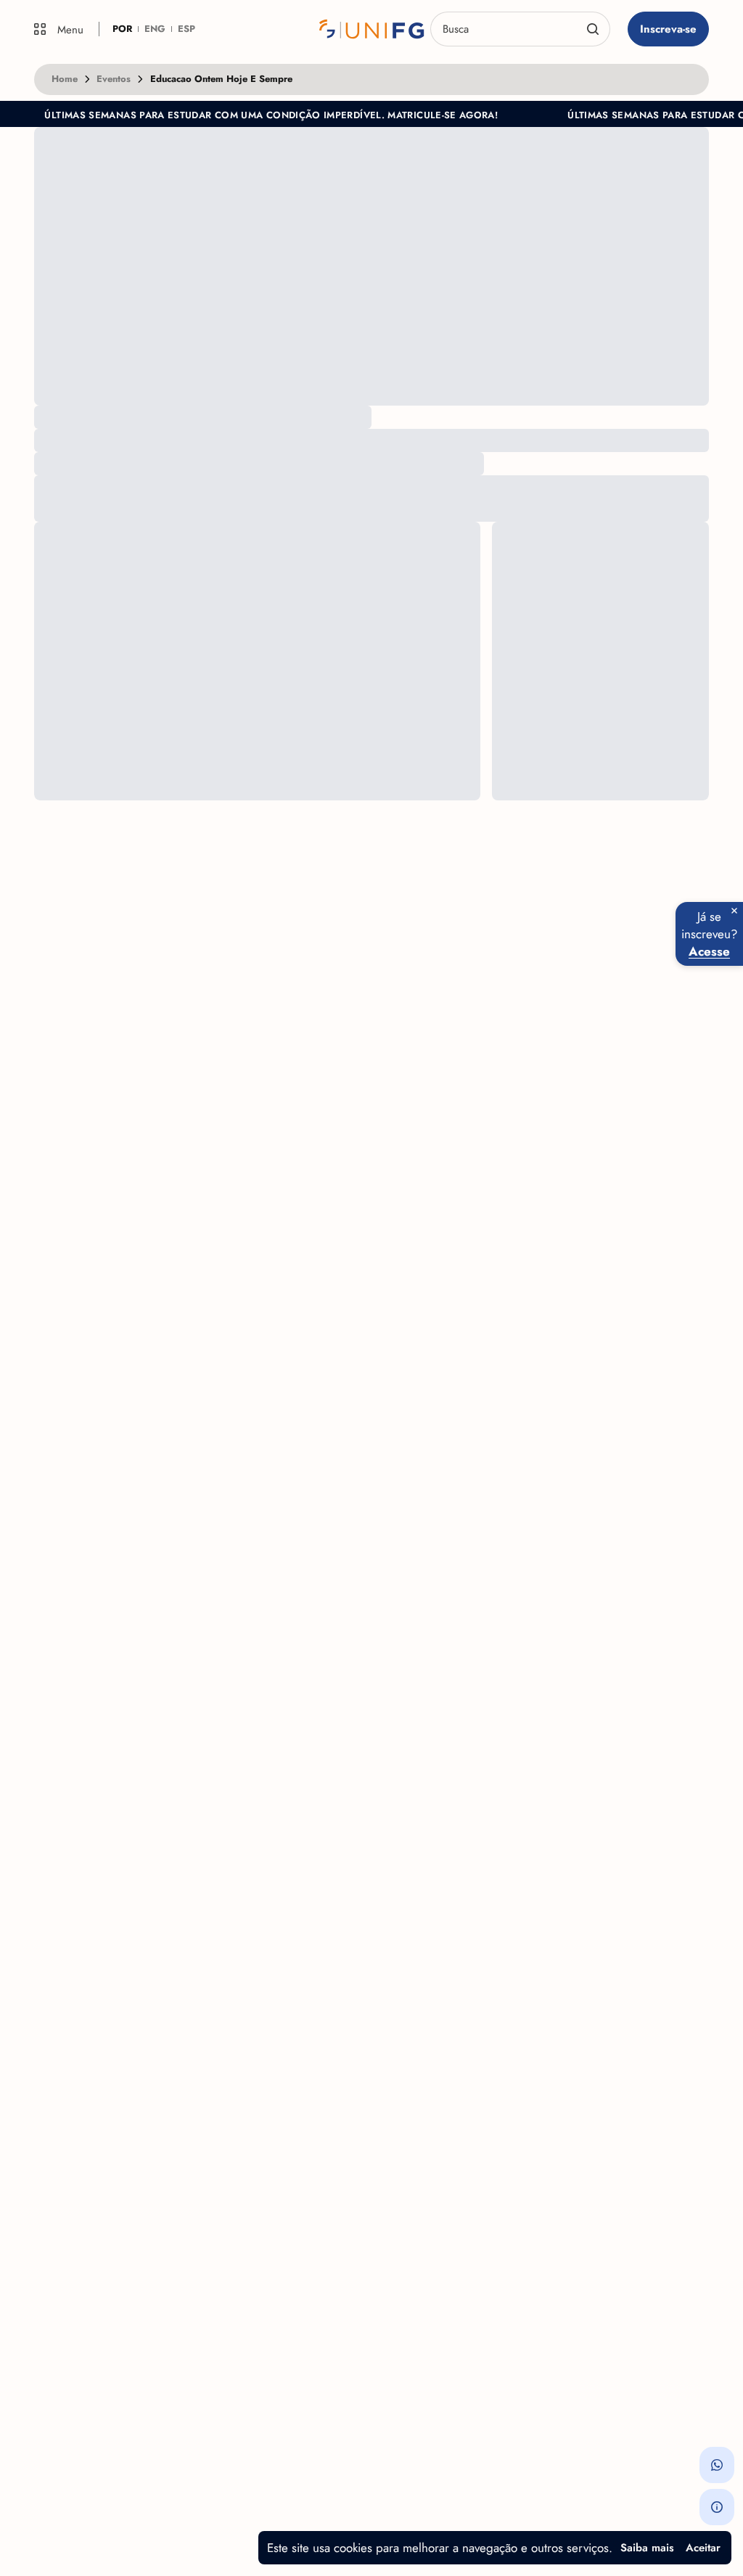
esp (186, 29)
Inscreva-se (668, 29)
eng (155, 29)
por (122, 29)
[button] (717, 2465)
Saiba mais (647, 2548)
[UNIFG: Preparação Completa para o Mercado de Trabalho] (371, 29)
